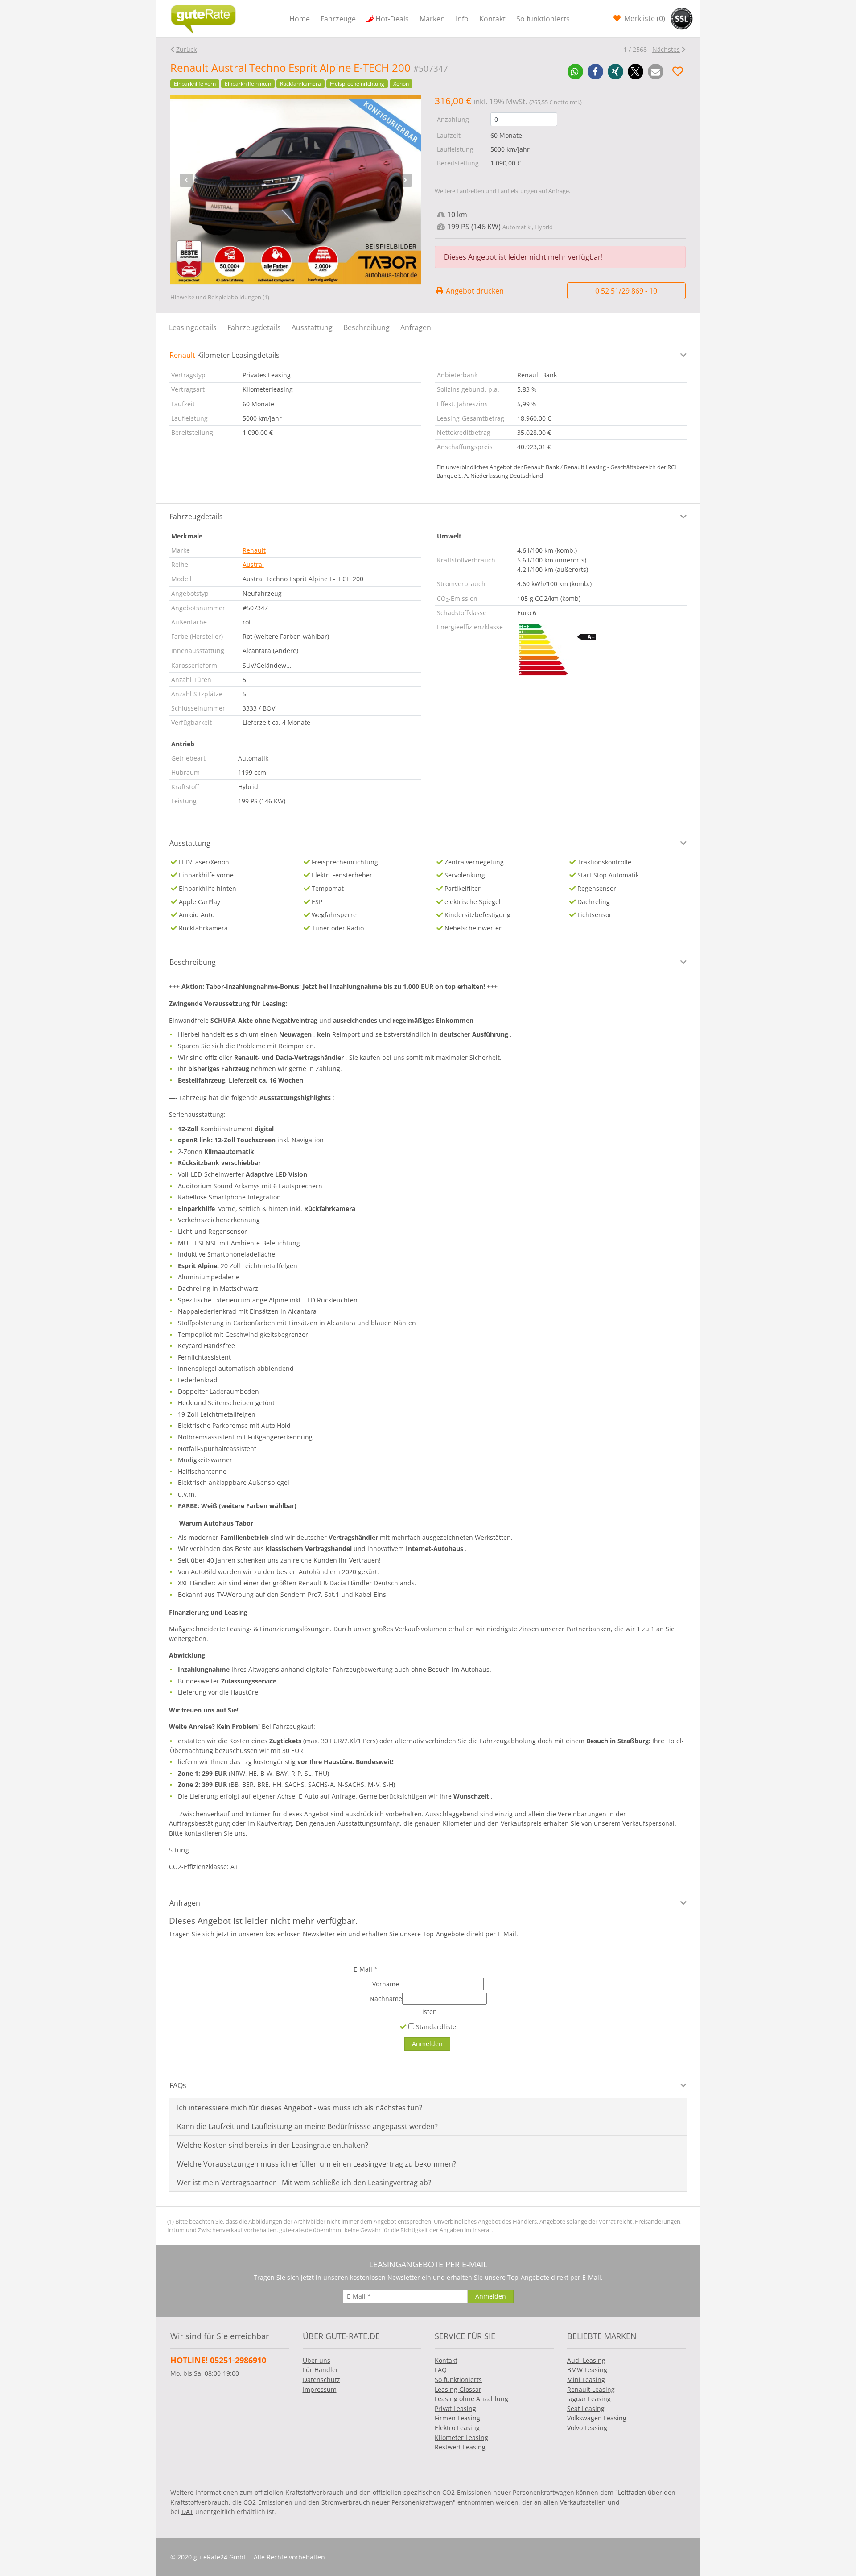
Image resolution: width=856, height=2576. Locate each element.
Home (300, 19)
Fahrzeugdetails (254, 327)
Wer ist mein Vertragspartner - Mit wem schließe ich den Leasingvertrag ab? (304, 2183)
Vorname (386, 1984)
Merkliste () (644, 18)
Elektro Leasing (457, 2428)
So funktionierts (543, 19)
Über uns (317, 2360)
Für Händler (321, 2370)
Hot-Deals (392, 19)
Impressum (320, 2389)
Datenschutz (321, 2380)
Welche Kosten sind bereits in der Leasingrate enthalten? (273, 2145)
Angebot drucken (474, 291)
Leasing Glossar (458, 2389)
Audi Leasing (586, 2360)
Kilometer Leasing (461, 2437)
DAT (187, 2512)
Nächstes (666, 49)
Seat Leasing (586, 2409)
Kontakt (492, 19)
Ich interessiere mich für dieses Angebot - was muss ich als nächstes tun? (300, 2108)
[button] (575, 72)
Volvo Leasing (587, 2428)
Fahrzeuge (338, 19)
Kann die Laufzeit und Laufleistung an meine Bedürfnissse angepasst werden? (307, 2126)
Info (462, 19)
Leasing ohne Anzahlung (471, 2399)
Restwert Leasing (460, 2447)
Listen (428, 2012)
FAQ (441, 2370)
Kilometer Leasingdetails (224, 355)
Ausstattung (312, 327)
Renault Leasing (591, 2389)
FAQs (178, 2085)
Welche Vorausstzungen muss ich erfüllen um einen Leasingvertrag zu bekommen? (317, 2164)
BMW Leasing (587, 2370)
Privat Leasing (455, 2409)
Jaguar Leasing (589, 2399)
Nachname (386, 1999)
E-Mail (366, 1969)
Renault (254, 550)
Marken (432, 19)
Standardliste (435, 2027)
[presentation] (186, 180)
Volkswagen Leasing (597, 2418)
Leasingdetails (193, 327)
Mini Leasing (586, 2380)
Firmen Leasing (457, 2418)
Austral (253, 564)
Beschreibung (366, 327)
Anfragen (416, 327)
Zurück (186, 49)
